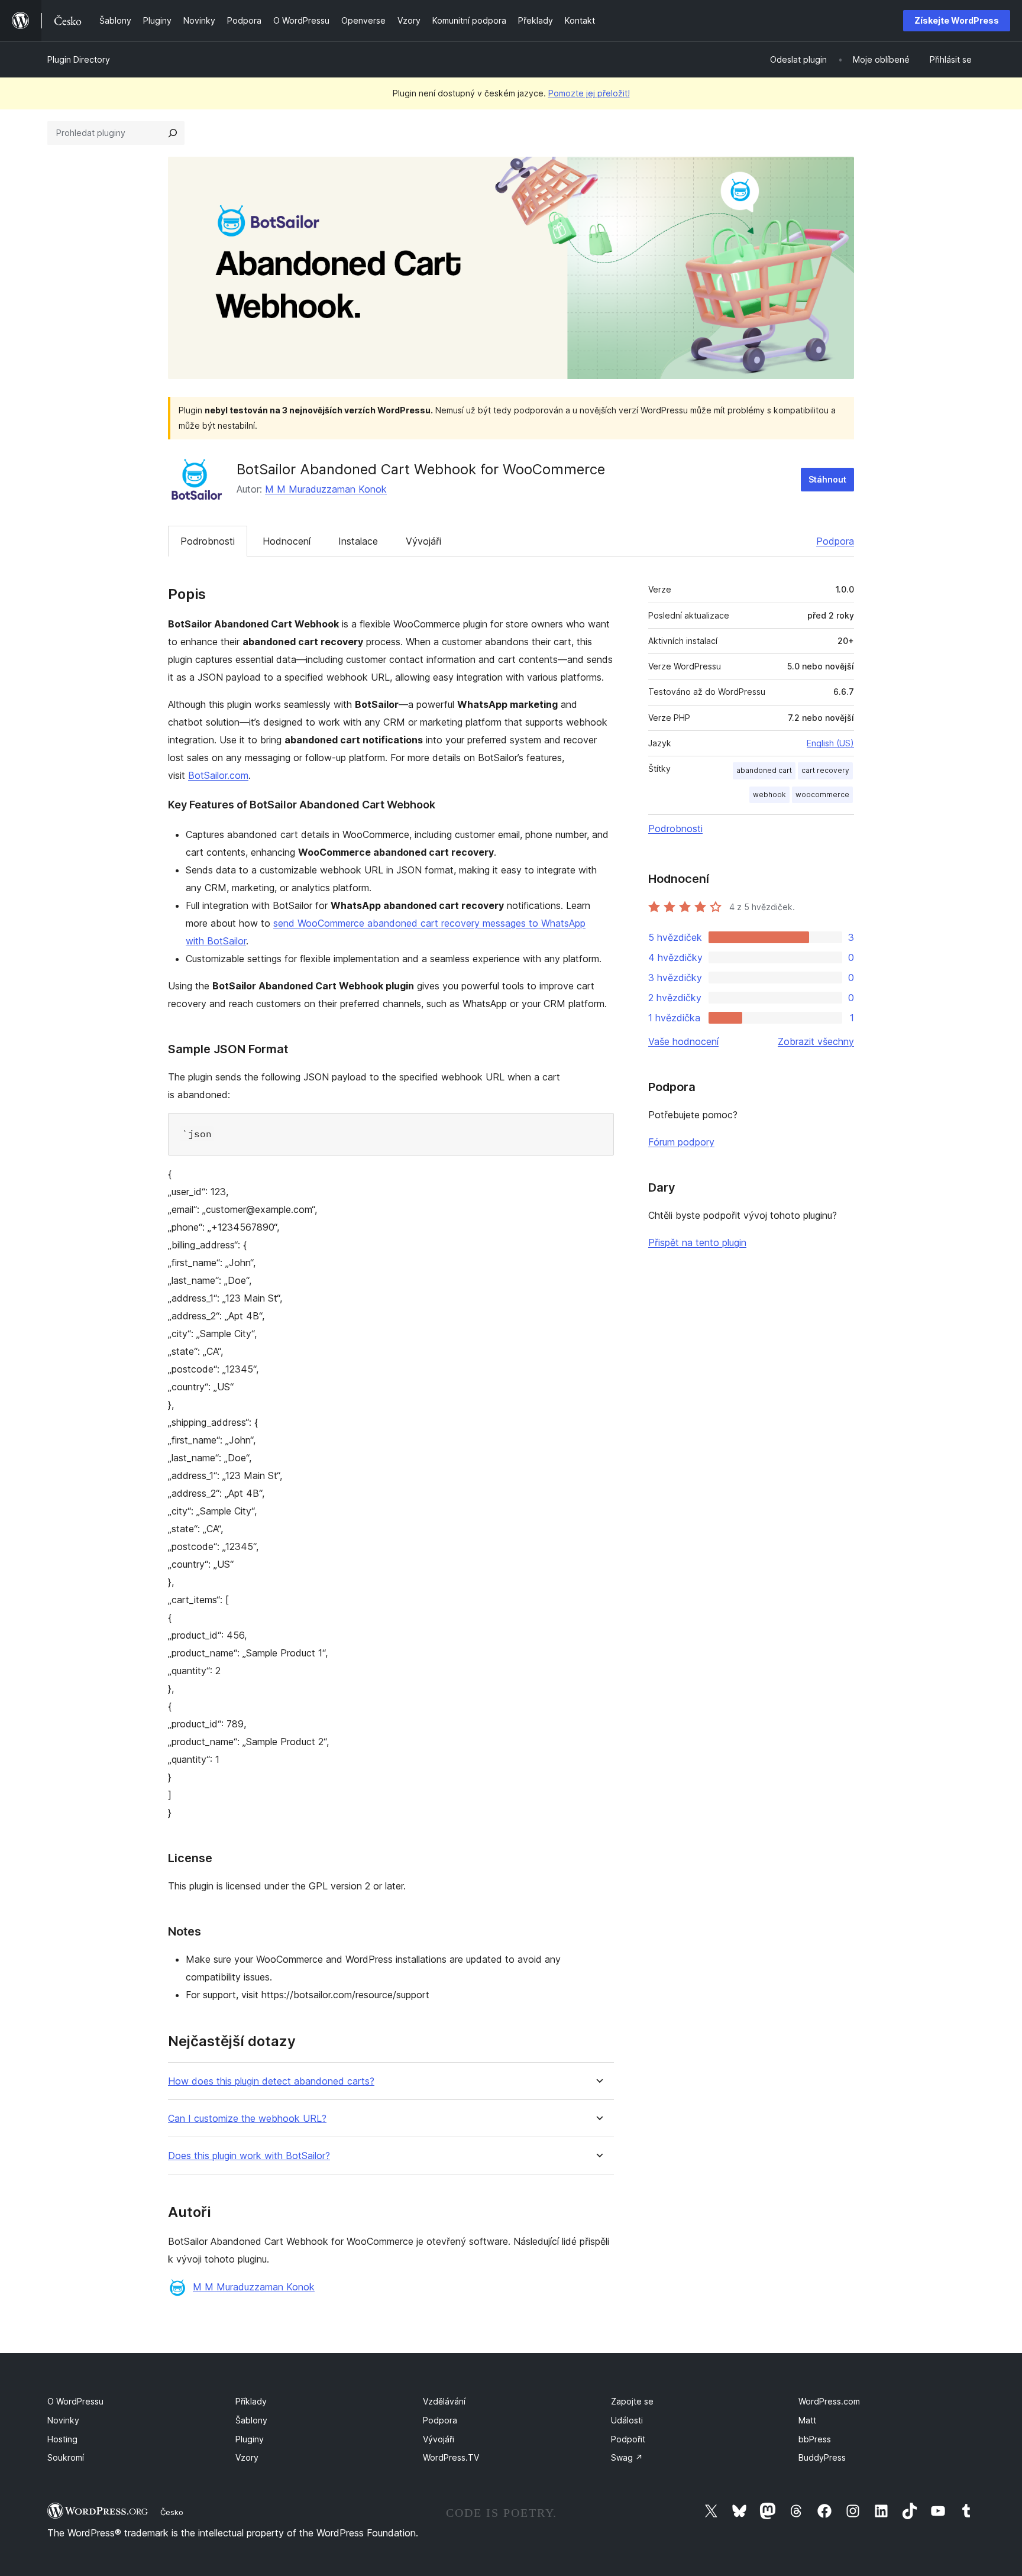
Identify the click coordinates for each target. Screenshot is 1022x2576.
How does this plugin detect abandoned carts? (271, 2081)
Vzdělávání (444, 2401)
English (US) (830, 743)
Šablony (251, 2420)
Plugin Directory (79, 59)
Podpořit (628, 2439)
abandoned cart (764, 770)
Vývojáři (423, 541)
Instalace (358, 541)
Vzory (247, 2457)
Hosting (62, 2439)
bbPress (815, 2439)
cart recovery (825, 770)
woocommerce (822, 795)
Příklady (251, 2401)
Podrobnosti (208, 541)
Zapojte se (632, 2401)
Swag (627, 2457)
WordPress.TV (451, 2457)
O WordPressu (75, 2401)
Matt (807, 2420)
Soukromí (66, 2457)
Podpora (835, 541)
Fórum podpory (681, 1142)
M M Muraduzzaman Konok (326, 489)
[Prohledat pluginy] (173, 133)
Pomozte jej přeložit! (589, 93)
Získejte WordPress (957, 20)
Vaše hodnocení (683, 1041)
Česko (172, 2512)
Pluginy (250, 2439)
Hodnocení (287, 541)
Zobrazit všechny (816, 1041)
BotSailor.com (218, 775)
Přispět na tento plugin (697, 1242)
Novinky (63, 2420)
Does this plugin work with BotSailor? (249, 2156)
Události (627, 2420)
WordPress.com (829, 2401)
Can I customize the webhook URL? (247, 2119)
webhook (769, 795)
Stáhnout (827, 479)
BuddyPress (822, 2457)
